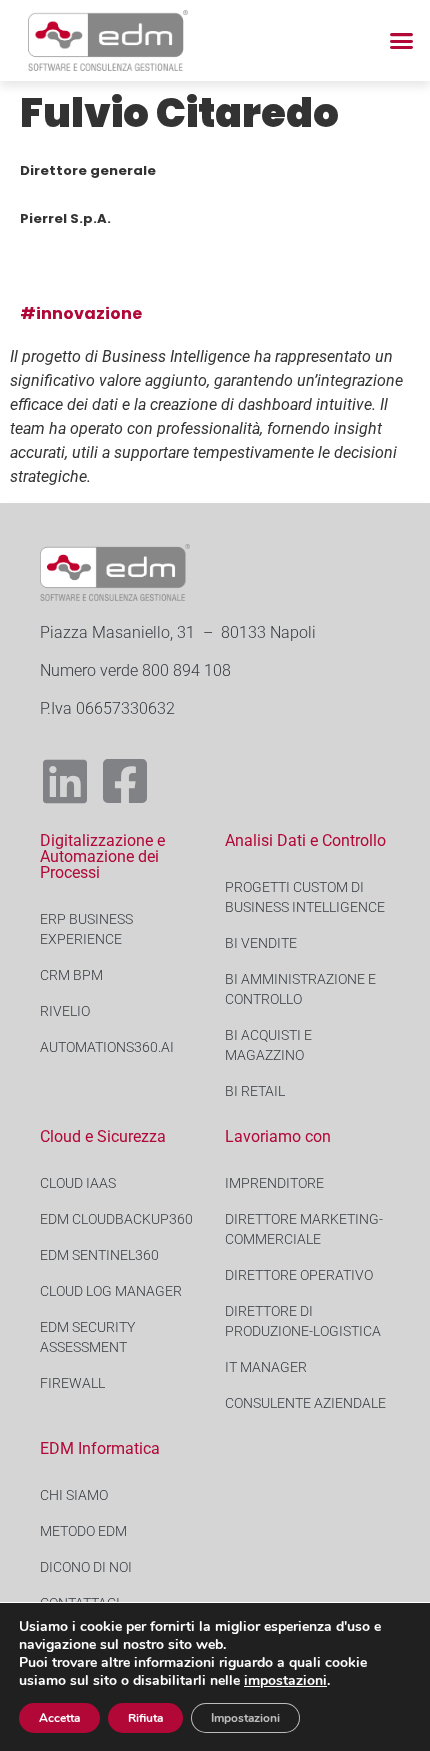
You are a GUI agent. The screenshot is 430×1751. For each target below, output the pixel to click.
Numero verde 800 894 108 (135, 670)
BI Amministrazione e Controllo (300, 989)
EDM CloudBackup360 (116, 1219)
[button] (402, 41)
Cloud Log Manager (111, 1291)
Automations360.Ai (107, 1047)
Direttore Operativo (299, 1275)
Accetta (59, 1718)
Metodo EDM (83, 1531)
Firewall (72, 1383)
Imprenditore (274, 1183)
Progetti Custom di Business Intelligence (305, 897)
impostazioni (285, 1681)
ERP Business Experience (86, 929)
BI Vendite (261, 943)
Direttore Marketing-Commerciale (304, 1229)
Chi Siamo (74, 1495)
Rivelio (65, 1011)
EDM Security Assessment (87, 1337)
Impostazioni (245, 1718)
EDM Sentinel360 (99, 1255)
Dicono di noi (86, 1567)
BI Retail (255, 1091)
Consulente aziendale (305, 1403)
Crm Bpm (71, 975)
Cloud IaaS (78, 1183)
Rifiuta (145, 1718)
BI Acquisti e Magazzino (268, 1045)
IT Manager (266, 1367)
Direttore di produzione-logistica (303, 1321)
